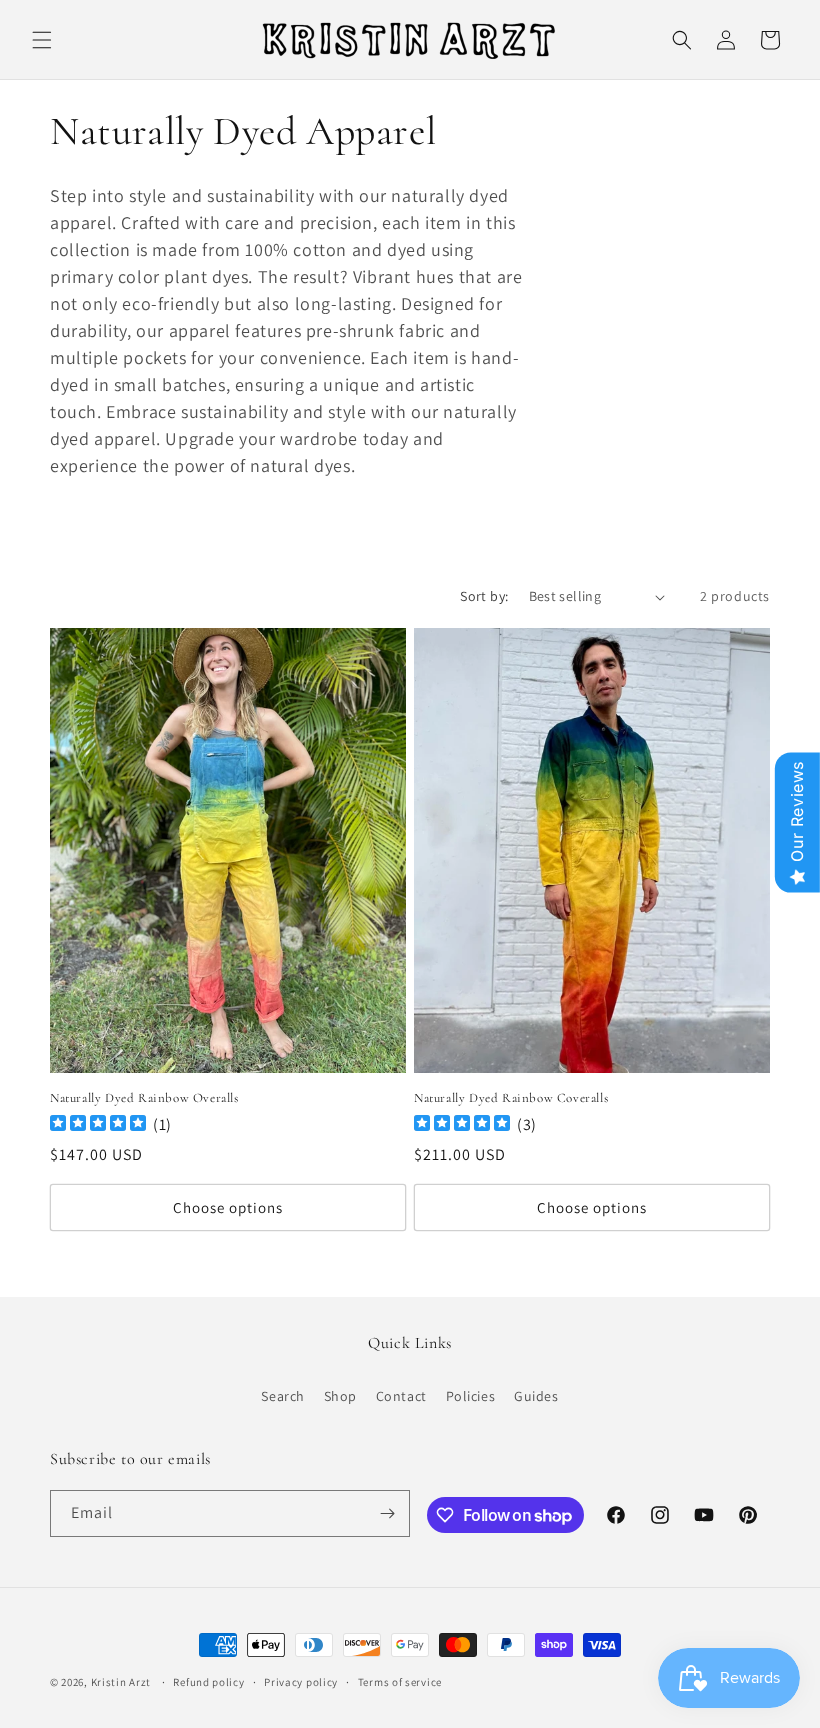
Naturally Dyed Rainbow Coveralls (511, 1098)
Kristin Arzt (121, 1682)
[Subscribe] (387, 1513)
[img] (98, 1125)
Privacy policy (301, 1682)
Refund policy (208, 1682)
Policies (471, 1396)
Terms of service (400, 1682)
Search (283, 1396)
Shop (340, 1396)
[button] (42, 40)
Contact (401, 1396)
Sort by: (484, 596)
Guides (536, 1396)
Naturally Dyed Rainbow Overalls (144, 1098)
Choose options (228, 1207)
